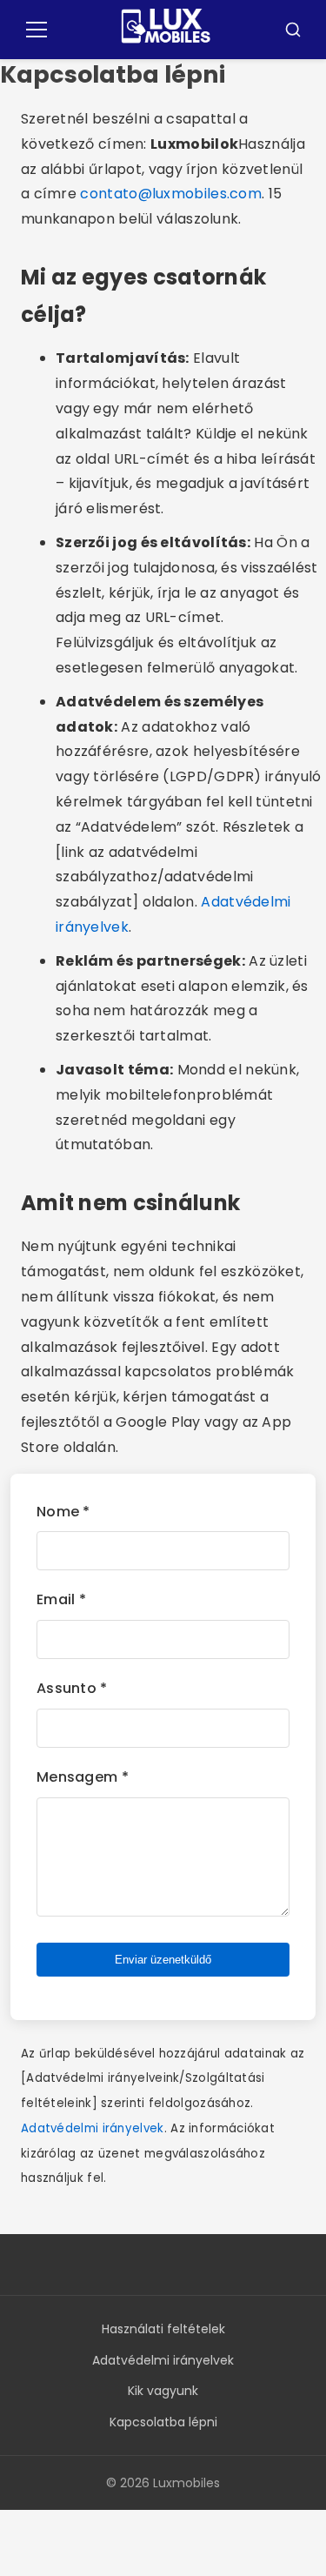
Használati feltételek (163, 2329)
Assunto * (72, 1688)
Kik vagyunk (163, 2391)
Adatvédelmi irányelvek (93, 2128)
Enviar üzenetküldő (163, 1960)
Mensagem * (83, 1777)
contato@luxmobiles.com (171, 194)
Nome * (63, 1512)
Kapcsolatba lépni (163, 2422)
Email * (61, 1599)
